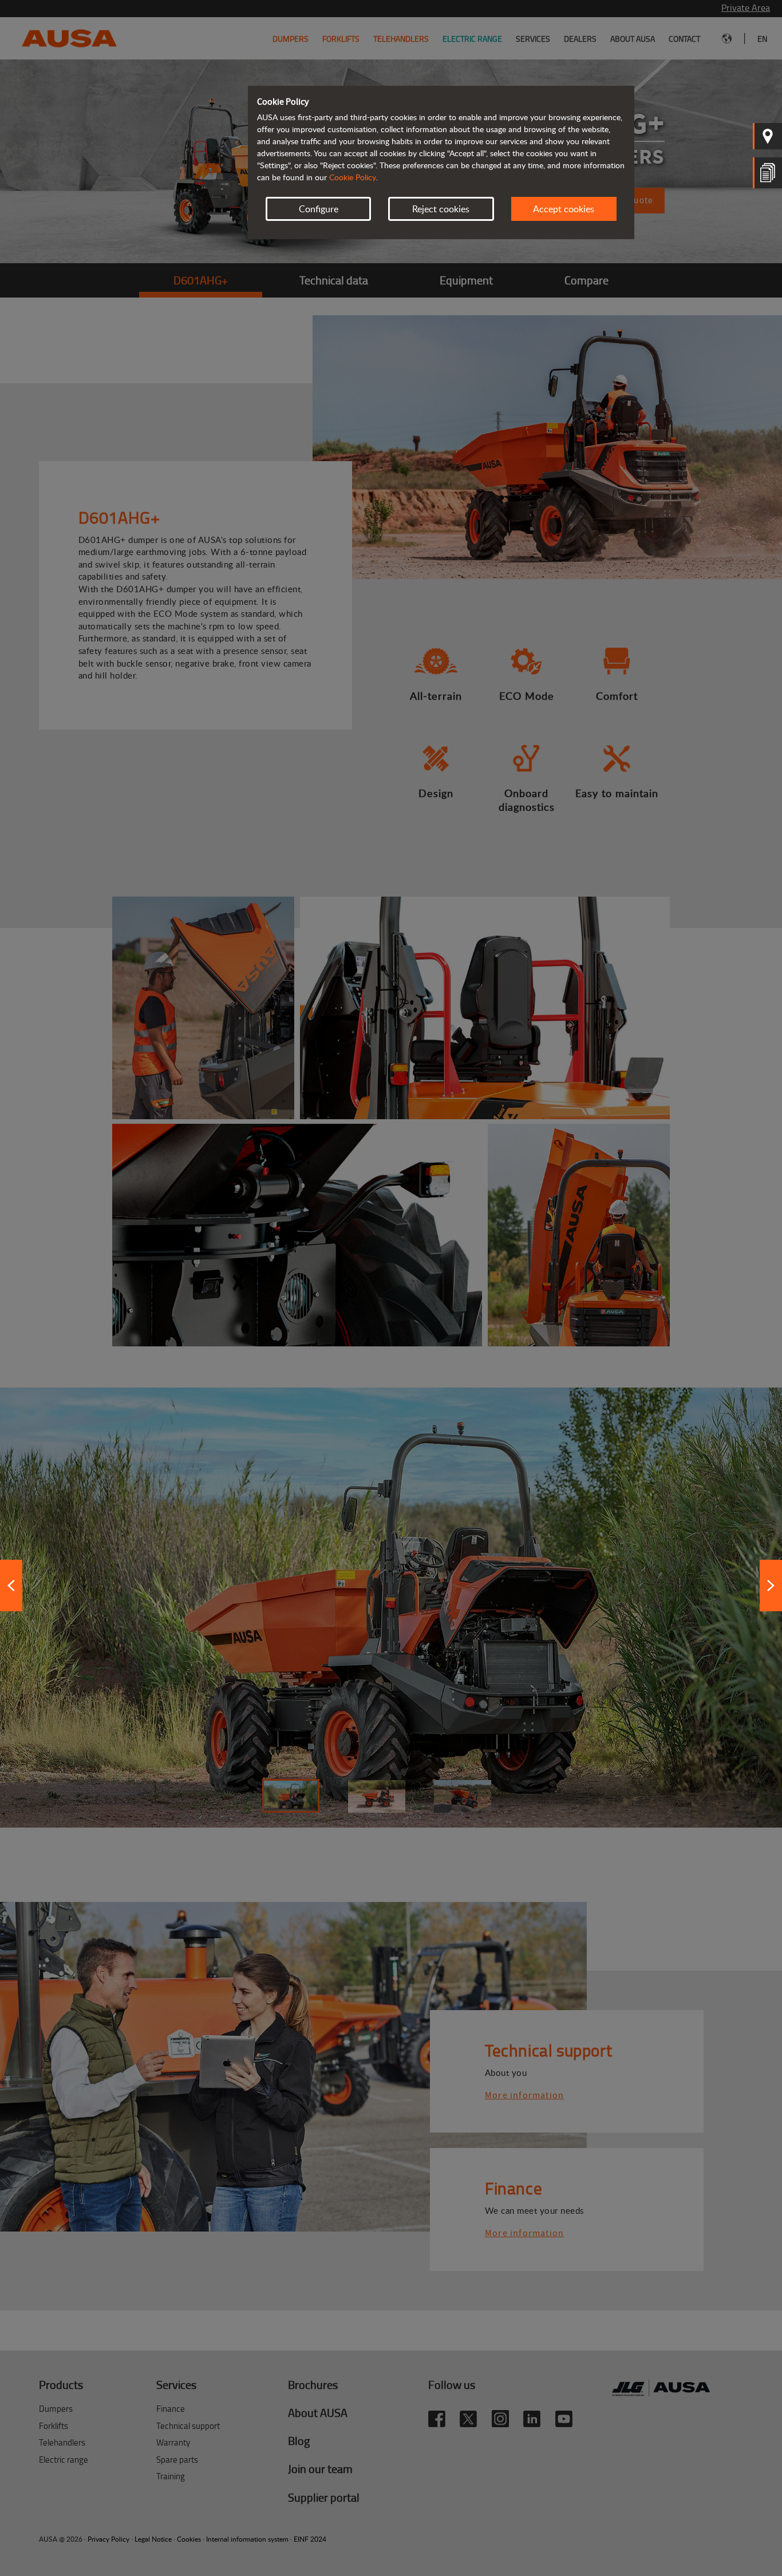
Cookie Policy (353, 177)
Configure (319, 209)
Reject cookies (441, 209)
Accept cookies (564, 209)
